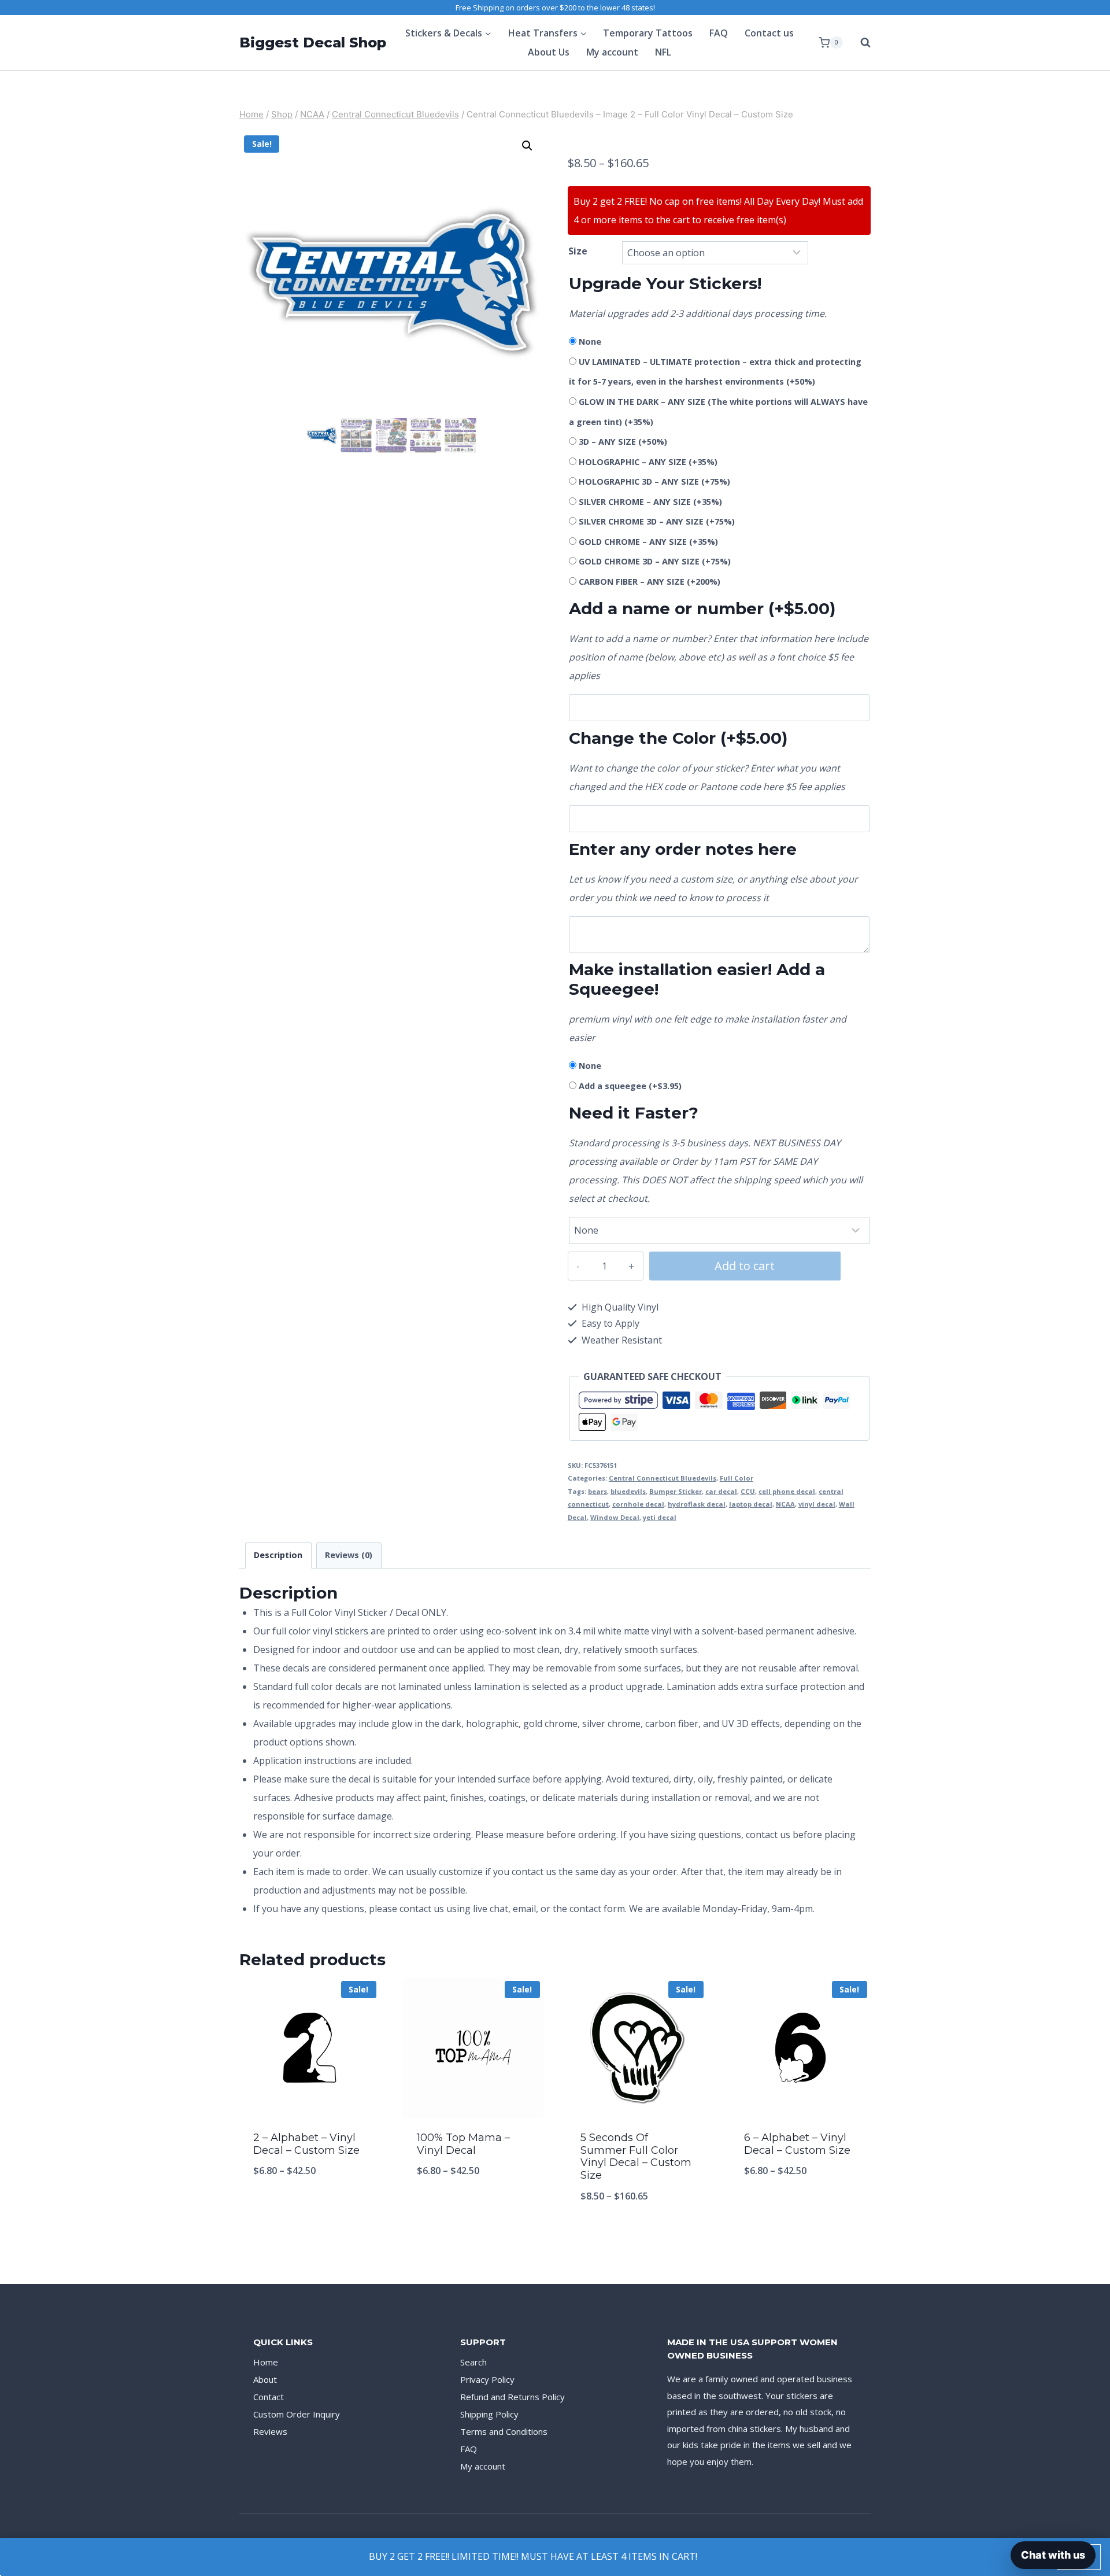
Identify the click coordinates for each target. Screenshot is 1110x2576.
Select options (310, 2209)
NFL (663, 52)
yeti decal (660, 1517)
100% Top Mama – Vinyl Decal (463, 2144)
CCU (748, 1491)
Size (578, 251)
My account (612, 52)
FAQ (719, 33)
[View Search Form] (860, 43)
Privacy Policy (487, 2379)
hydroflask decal (697, 1504)
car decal (721, 1491)
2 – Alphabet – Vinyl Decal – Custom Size (306, 2144)
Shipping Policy (489, 2414)
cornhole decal (638, 1504)
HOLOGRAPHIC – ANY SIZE (648, 462)
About (265, 2379)
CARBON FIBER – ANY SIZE (650, 582)
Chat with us (1053, 2555)
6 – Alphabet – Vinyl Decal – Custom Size (797, 2144)
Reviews (270, 2431)
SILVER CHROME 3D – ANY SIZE (657, 521)
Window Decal (615, 1517)
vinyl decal (817, 1504)
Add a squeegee (630, 1086)
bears (597, 1491)
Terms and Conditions (504, 2431)
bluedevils (628, 1491)
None (590, 342)
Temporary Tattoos (648, 33)
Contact (269, 2397)
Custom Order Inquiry (297, 2414)
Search (473, 2362)
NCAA (785, 1504)
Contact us (769, 33)
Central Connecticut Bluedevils (663, 1478)
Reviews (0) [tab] (349, 1555)
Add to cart (745, 1266)
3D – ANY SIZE (623, 442)
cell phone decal (787, 1491)
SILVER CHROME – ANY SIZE (650, 502)
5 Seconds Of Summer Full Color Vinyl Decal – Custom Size (636, 2156)
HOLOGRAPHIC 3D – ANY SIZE (654, 481)
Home (266, 2362)
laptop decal (751, 1504)
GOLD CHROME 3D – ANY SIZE (655, 561)
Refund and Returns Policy (513, 2397)
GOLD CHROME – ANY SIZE (648, 542)
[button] (527, 146)
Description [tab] (278, 1555)
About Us (549, 52)
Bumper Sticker (676, 1491)
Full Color (737, 1478)
